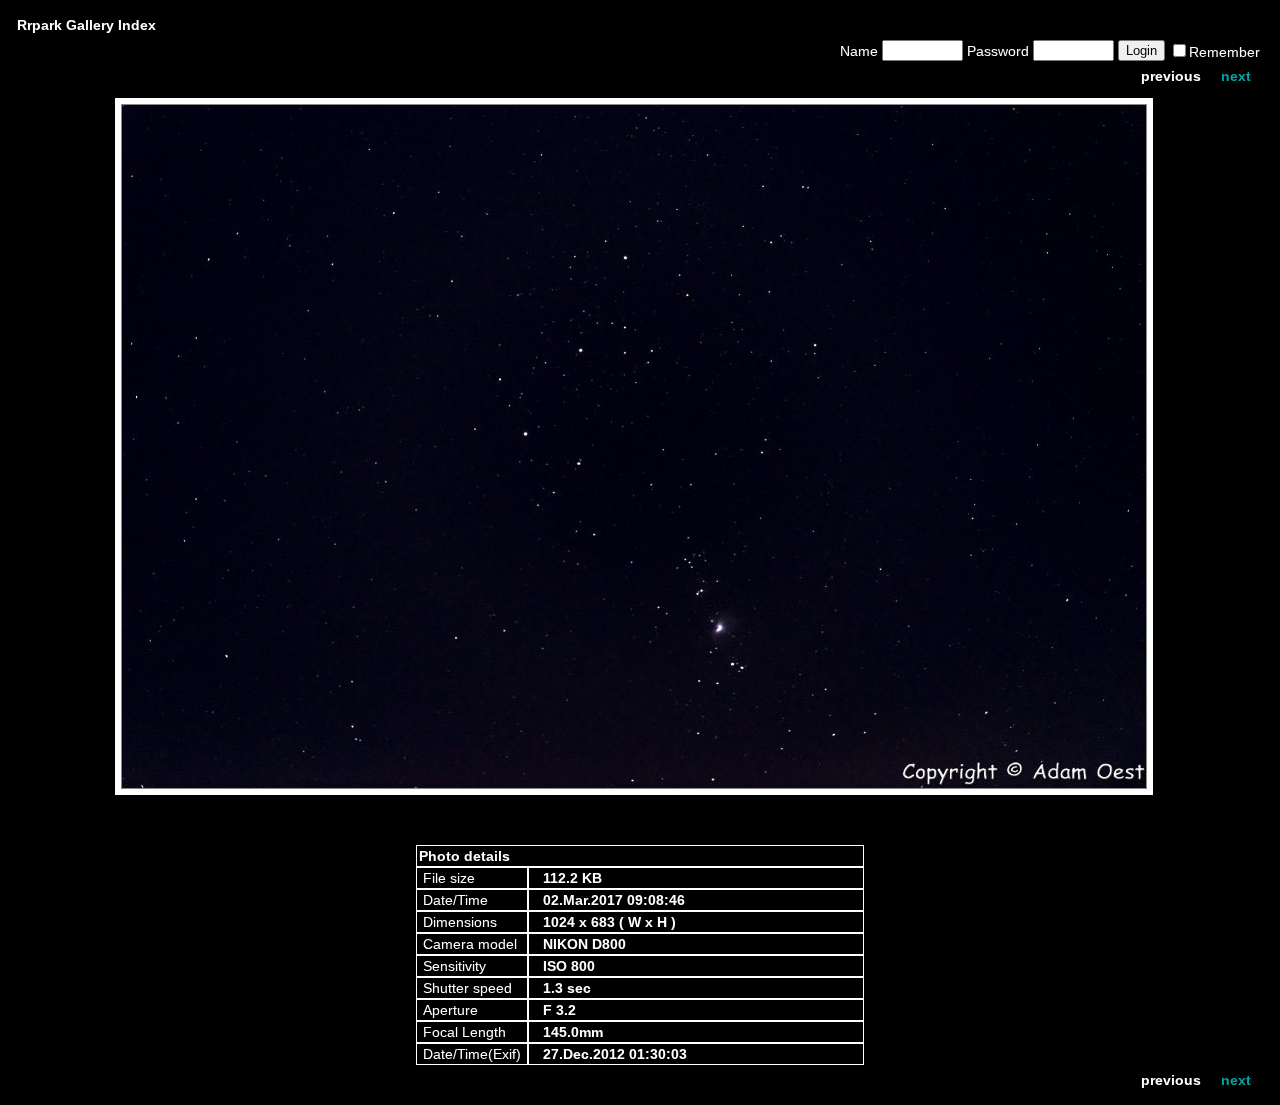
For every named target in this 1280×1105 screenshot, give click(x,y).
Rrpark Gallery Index (86, 25)
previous (1171, 76)
